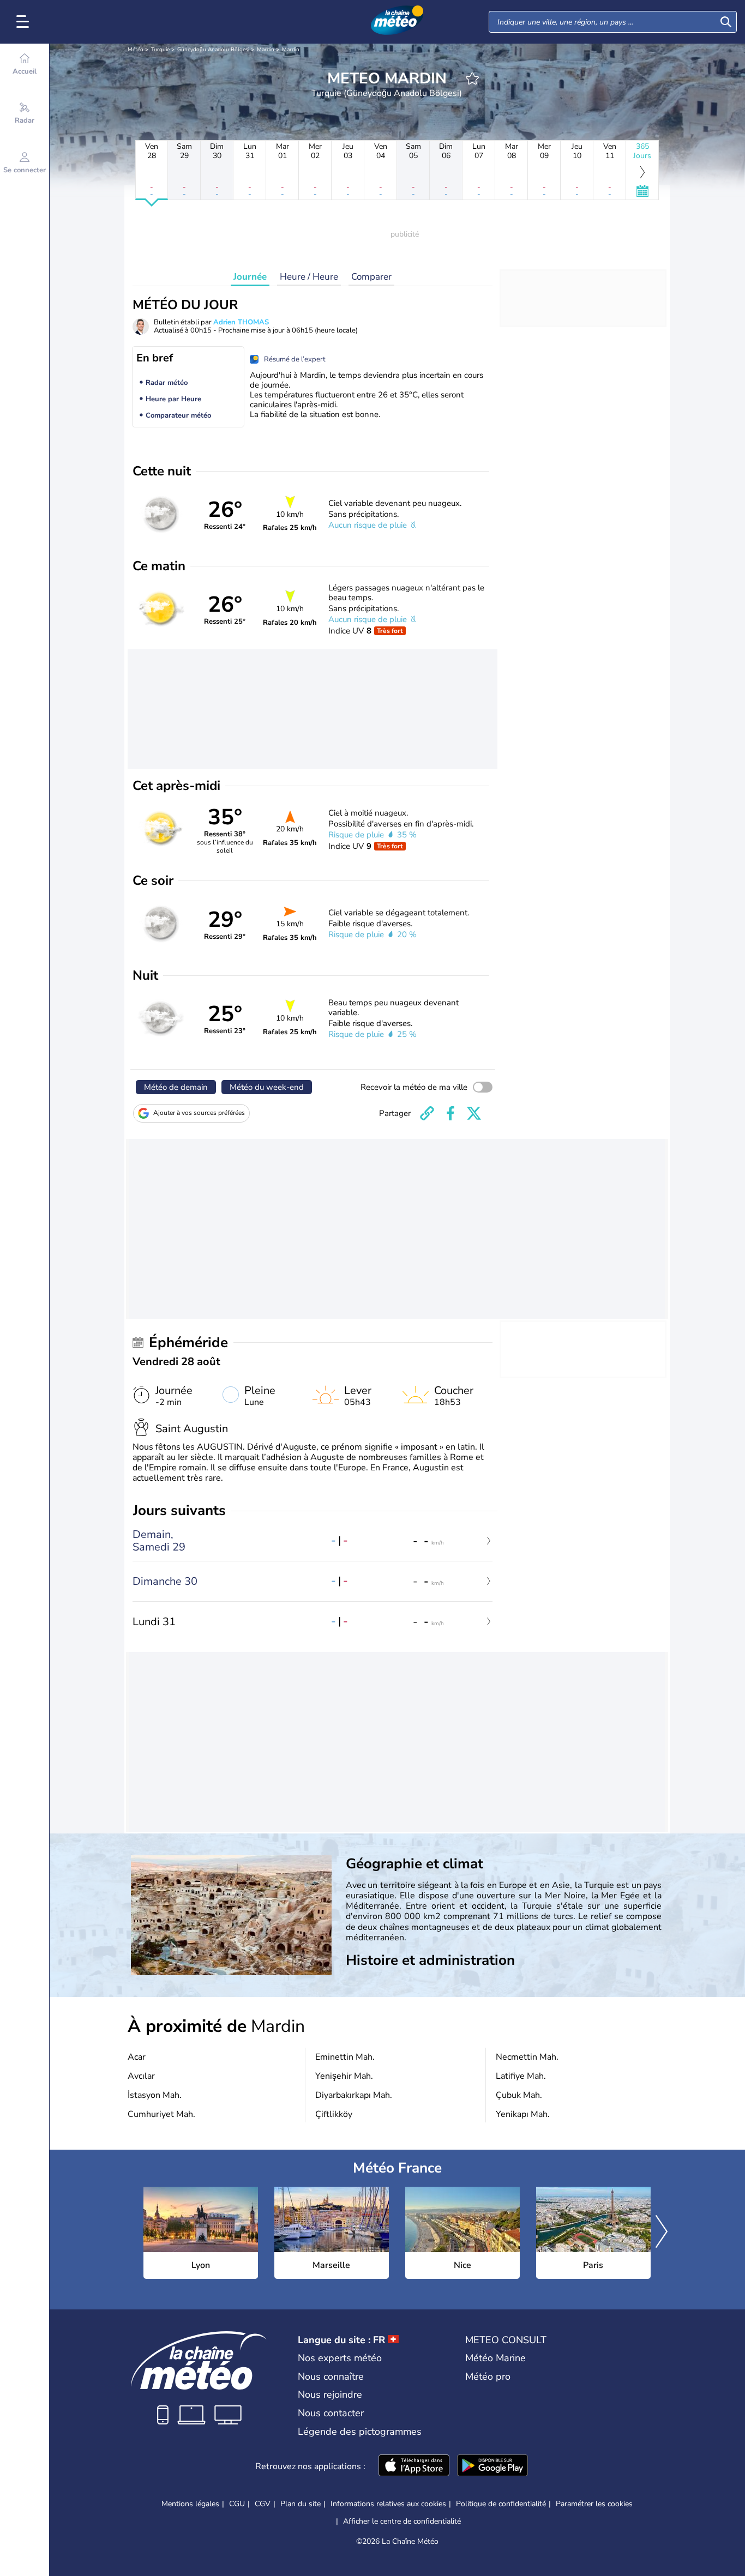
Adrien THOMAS (241, 322)
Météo (136, 50)
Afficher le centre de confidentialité (402, 2521)
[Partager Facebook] (450, 1113)
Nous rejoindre (330, 2394)
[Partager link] (427, 1113)
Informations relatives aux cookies (388, 2504)
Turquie (160, 50)
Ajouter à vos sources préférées (199, 1113)
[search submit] (726, 22)
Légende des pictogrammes (360, 2432)
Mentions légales (190, 2504)
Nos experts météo (340, 2358)
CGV (263, 2504)
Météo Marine (495, 2358)
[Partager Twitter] (474, 1113)
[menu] (25, 22)
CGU (237, 2504)
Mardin (266, 50)
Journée (250, 277)
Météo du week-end (267, 1087)
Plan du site (301, 2504)
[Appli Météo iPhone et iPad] (414, 2466)
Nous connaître (331, 2376)
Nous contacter (331, 2413)
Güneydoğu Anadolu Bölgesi (213, 50)
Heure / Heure (309, 277)
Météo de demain (176, 1087)
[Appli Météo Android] (492, 2466)
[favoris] (472, 79)
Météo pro (488, 2376)
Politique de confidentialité (501, 2504)
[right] (662, 2233)
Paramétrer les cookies (594, 2504)
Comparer (371, 277)
